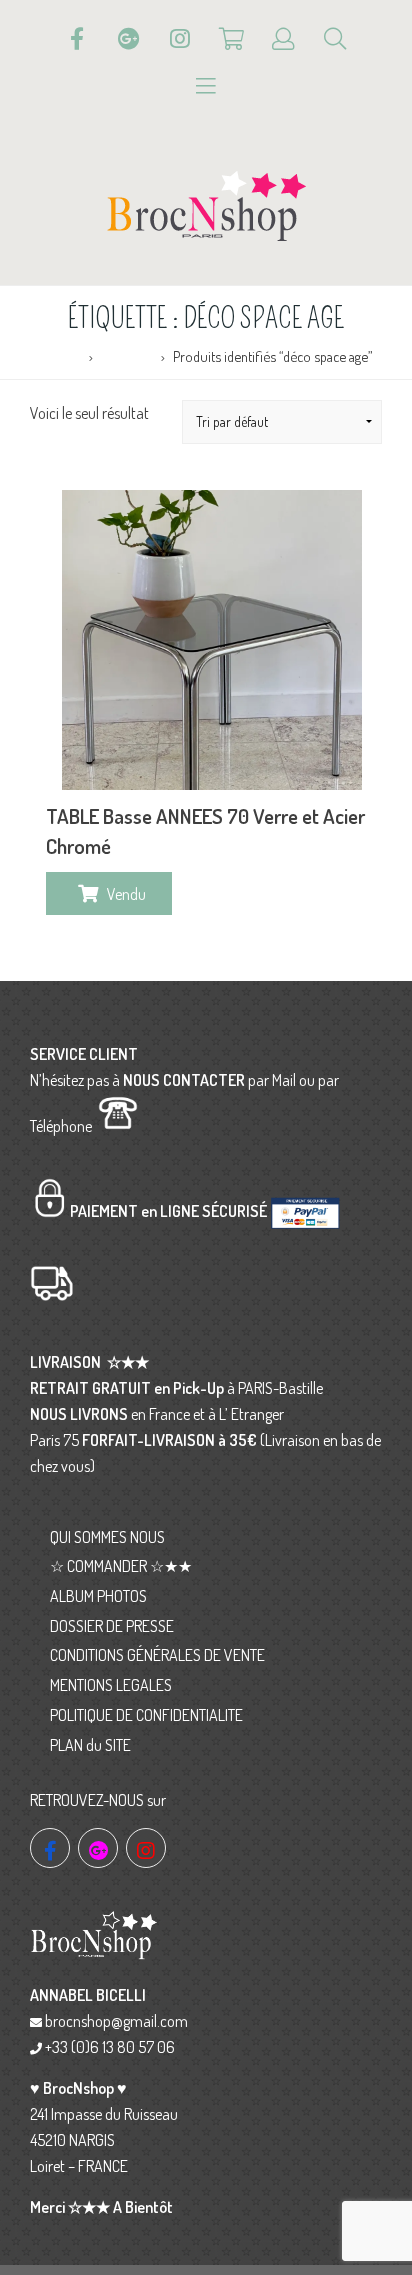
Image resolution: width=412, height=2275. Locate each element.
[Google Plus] (129, 39)
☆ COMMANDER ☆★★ (121, 1566)
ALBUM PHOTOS (98, 1596)
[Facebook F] (77, 39)
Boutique (127, 356)
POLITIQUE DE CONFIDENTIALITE (146, 1715)
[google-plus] (98, 1848)
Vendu (126, 894)
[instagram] (146, 1848)
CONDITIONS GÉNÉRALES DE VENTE (157, 1655)
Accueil (61, 356)
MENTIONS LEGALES (111, 1685)
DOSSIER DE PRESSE (112, 1626)
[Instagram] (180, 39)
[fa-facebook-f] (50, 1848)
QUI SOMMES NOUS (107, 1537)
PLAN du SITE (90, 1745)
